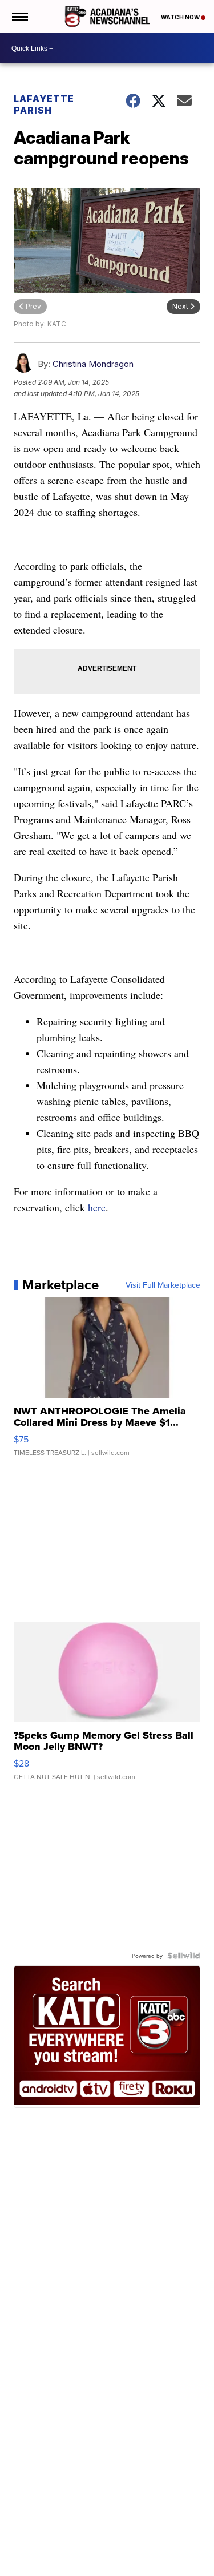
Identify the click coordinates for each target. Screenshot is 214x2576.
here (97, 1207)
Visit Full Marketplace (163, 1285)
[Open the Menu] (19, 17)
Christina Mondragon (93, 364)
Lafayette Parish (44, 104)
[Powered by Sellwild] (184, 1956)
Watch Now (181, 17)
